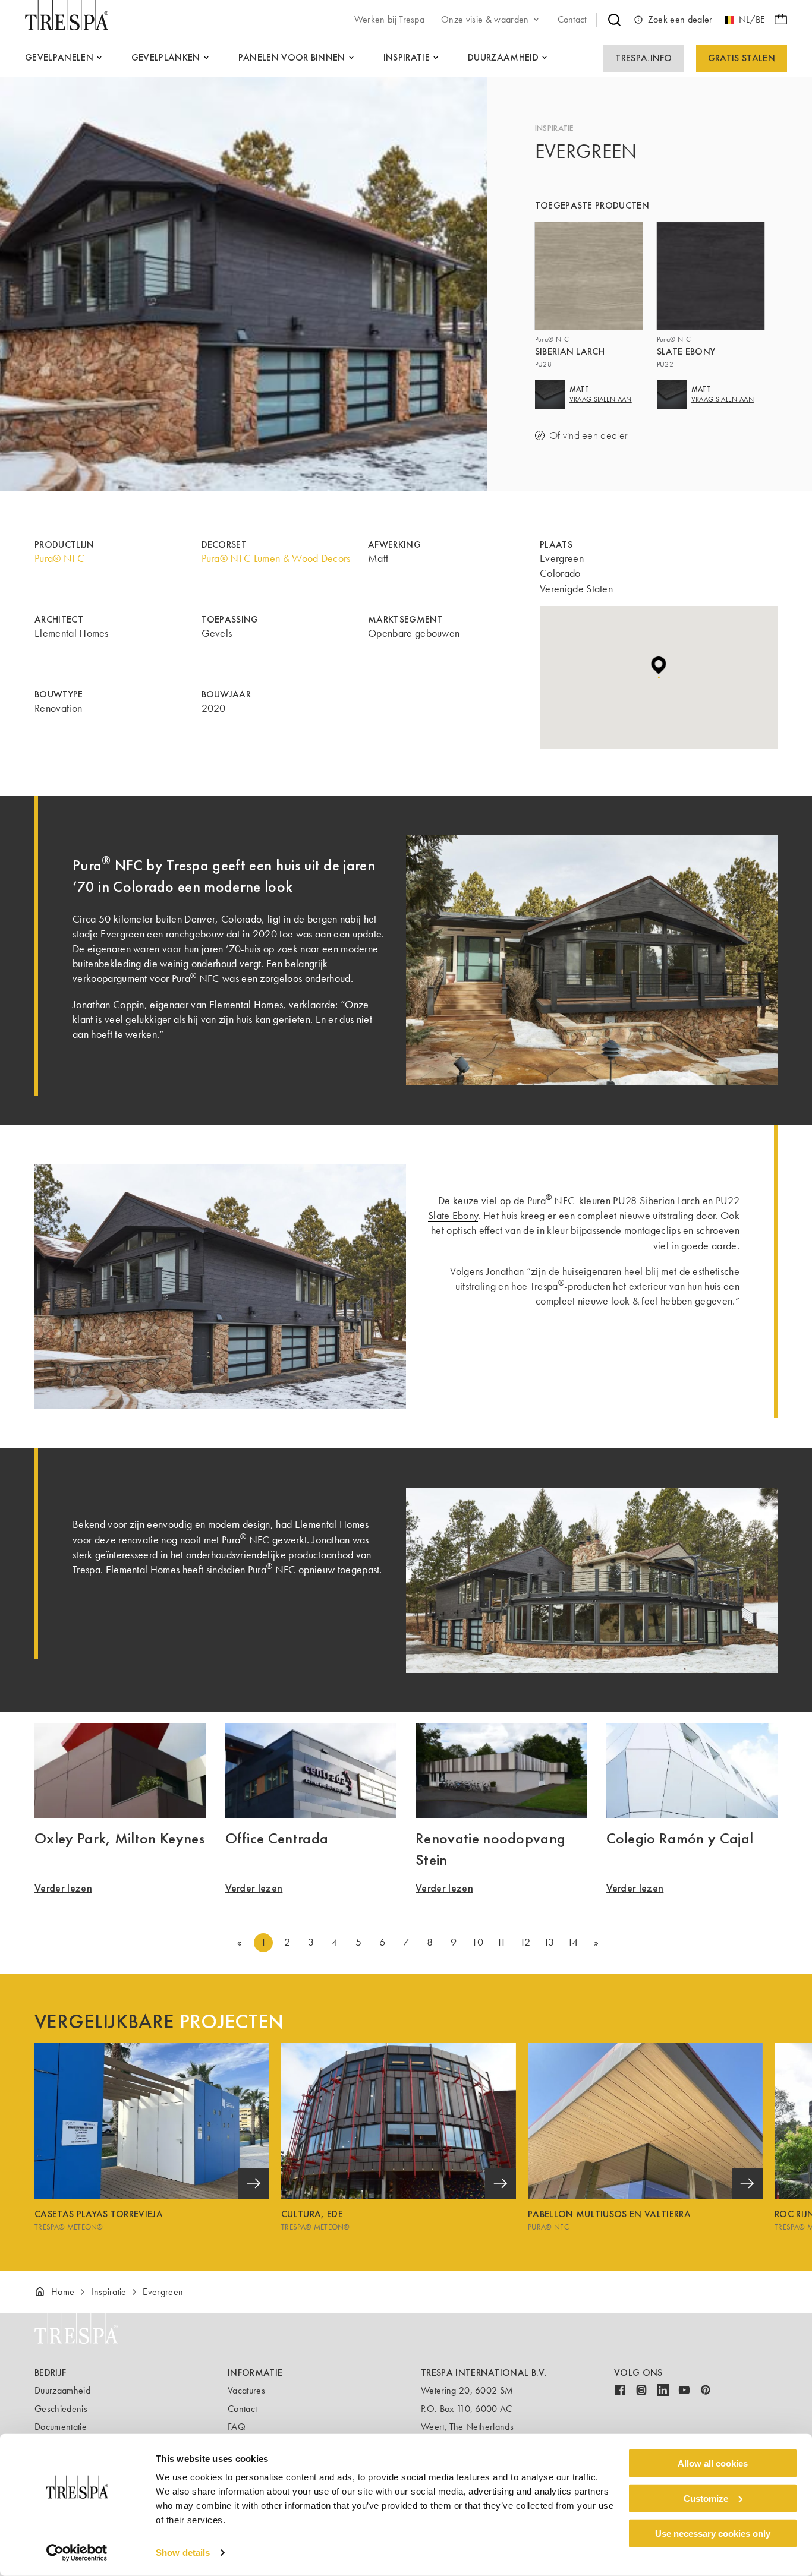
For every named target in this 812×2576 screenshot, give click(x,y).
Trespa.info (644, 58)
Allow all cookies (713, 2463)
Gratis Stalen (742, 58)
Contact (242, 2409)
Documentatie (61, 2427)
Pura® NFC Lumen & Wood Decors (276, 558)
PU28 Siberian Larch (656, 1201)
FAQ (237, 2427)
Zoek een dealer (680, 19)
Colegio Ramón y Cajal (680, 1838)
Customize (706, 2498)
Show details (183, 2553)
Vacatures (246, 2390)
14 (573, 1942)
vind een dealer (596, 436)
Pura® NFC (59, 558)
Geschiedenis (61, 2409)
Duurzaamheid (62, 2390)
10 (477, 1942)
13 (549, 1942)
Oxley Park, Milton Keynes (119, 1838)
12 (525, 1942)
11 (501, 1942)
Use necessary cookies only (713, 2533)
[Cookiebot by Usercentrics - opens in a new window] (77, 2553)
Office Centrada (277, 1838)
